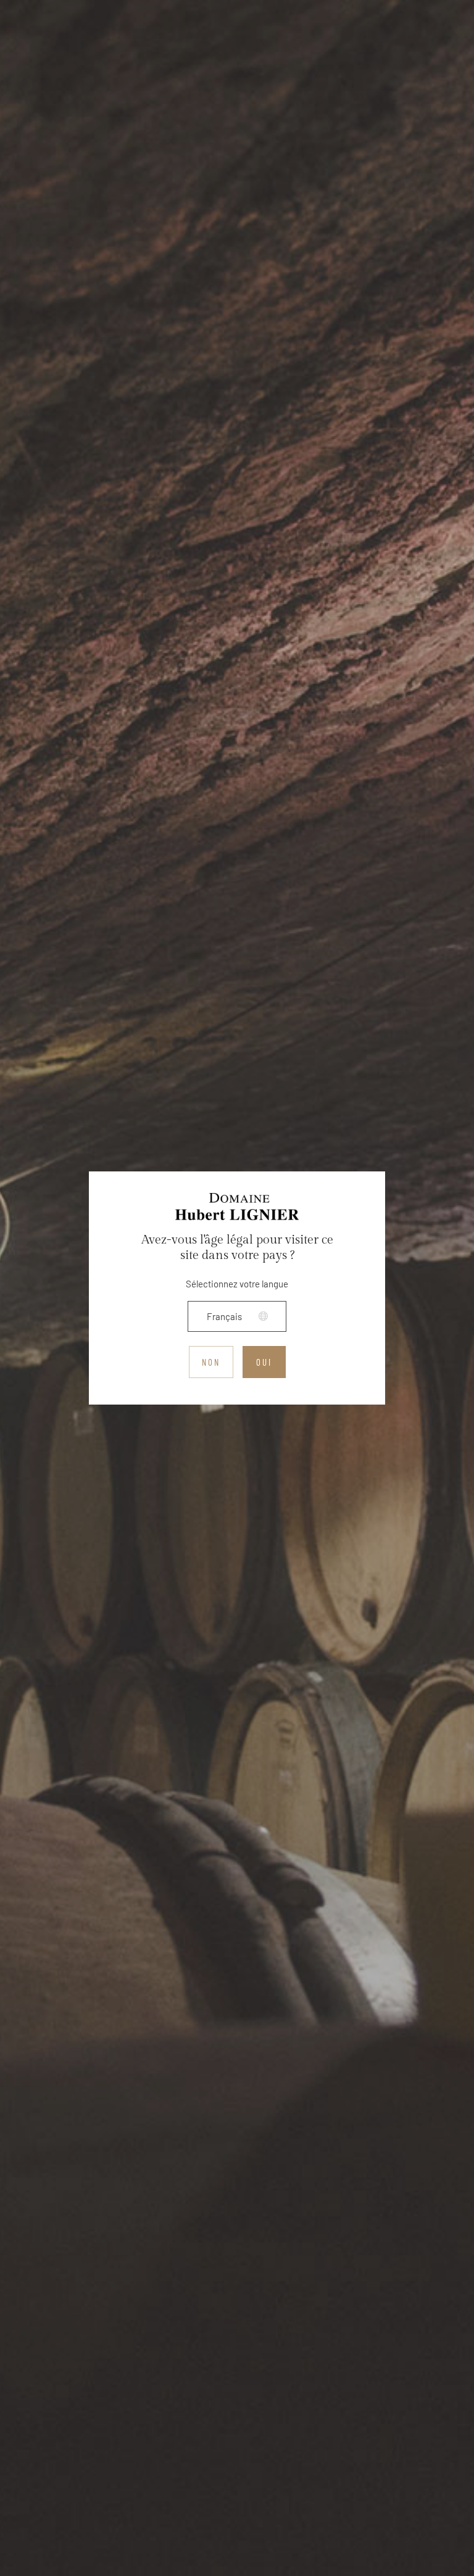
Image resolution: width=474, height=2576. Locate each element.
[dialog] (237, 1288)
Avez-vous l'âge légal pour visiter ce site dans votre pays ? (237, 1248)
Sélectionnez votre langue (237, 1284)
